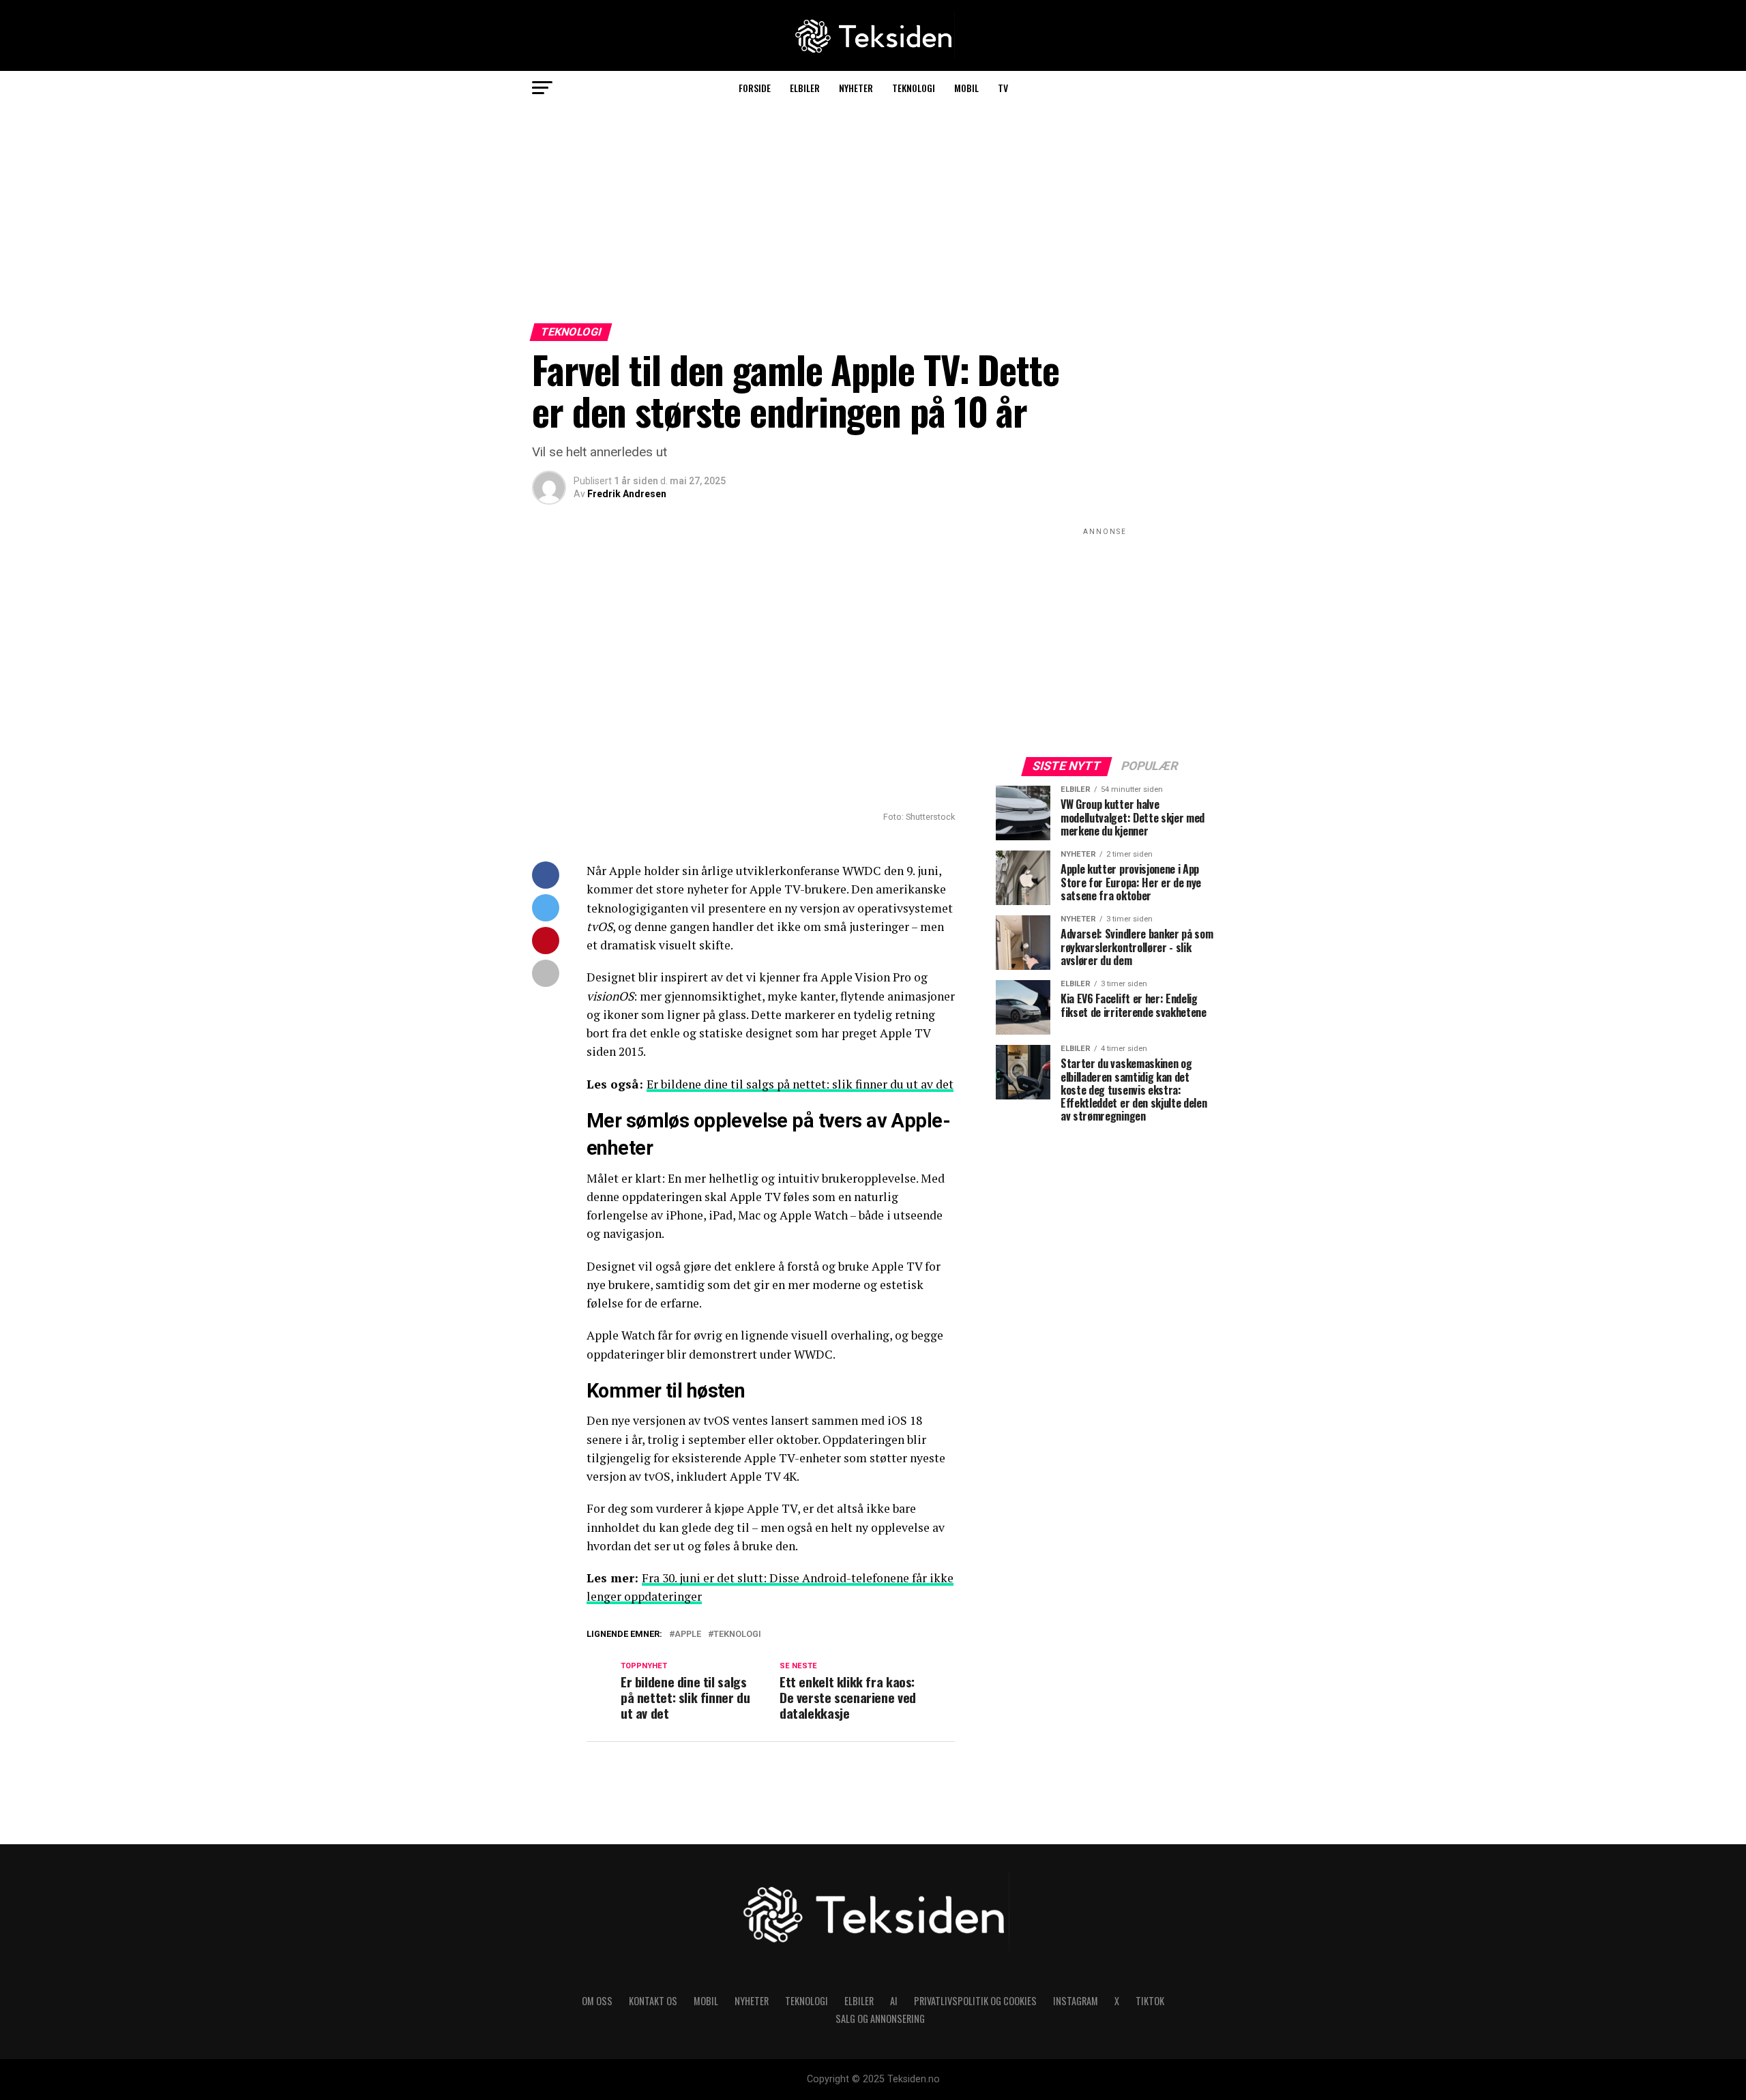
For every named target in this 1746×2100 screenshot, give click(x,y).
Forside (755, 88)
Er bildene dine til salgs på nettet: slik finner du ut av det (800, 1084)
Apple (688, 1635)
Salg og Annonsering (880, 2018)
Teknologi (914, 88)
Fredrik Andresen (627, 494)
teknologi (737, 1635)
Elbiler (805, 88)
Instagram (1076, 2001)
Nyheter (856, 88)
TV (1003, 88)
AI (894, 2001)
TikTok (1150, 2001)
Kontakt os (653, 2001)
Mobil (966, 88)
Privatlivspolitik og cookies (975, 2001)
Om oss (597, 2001)
